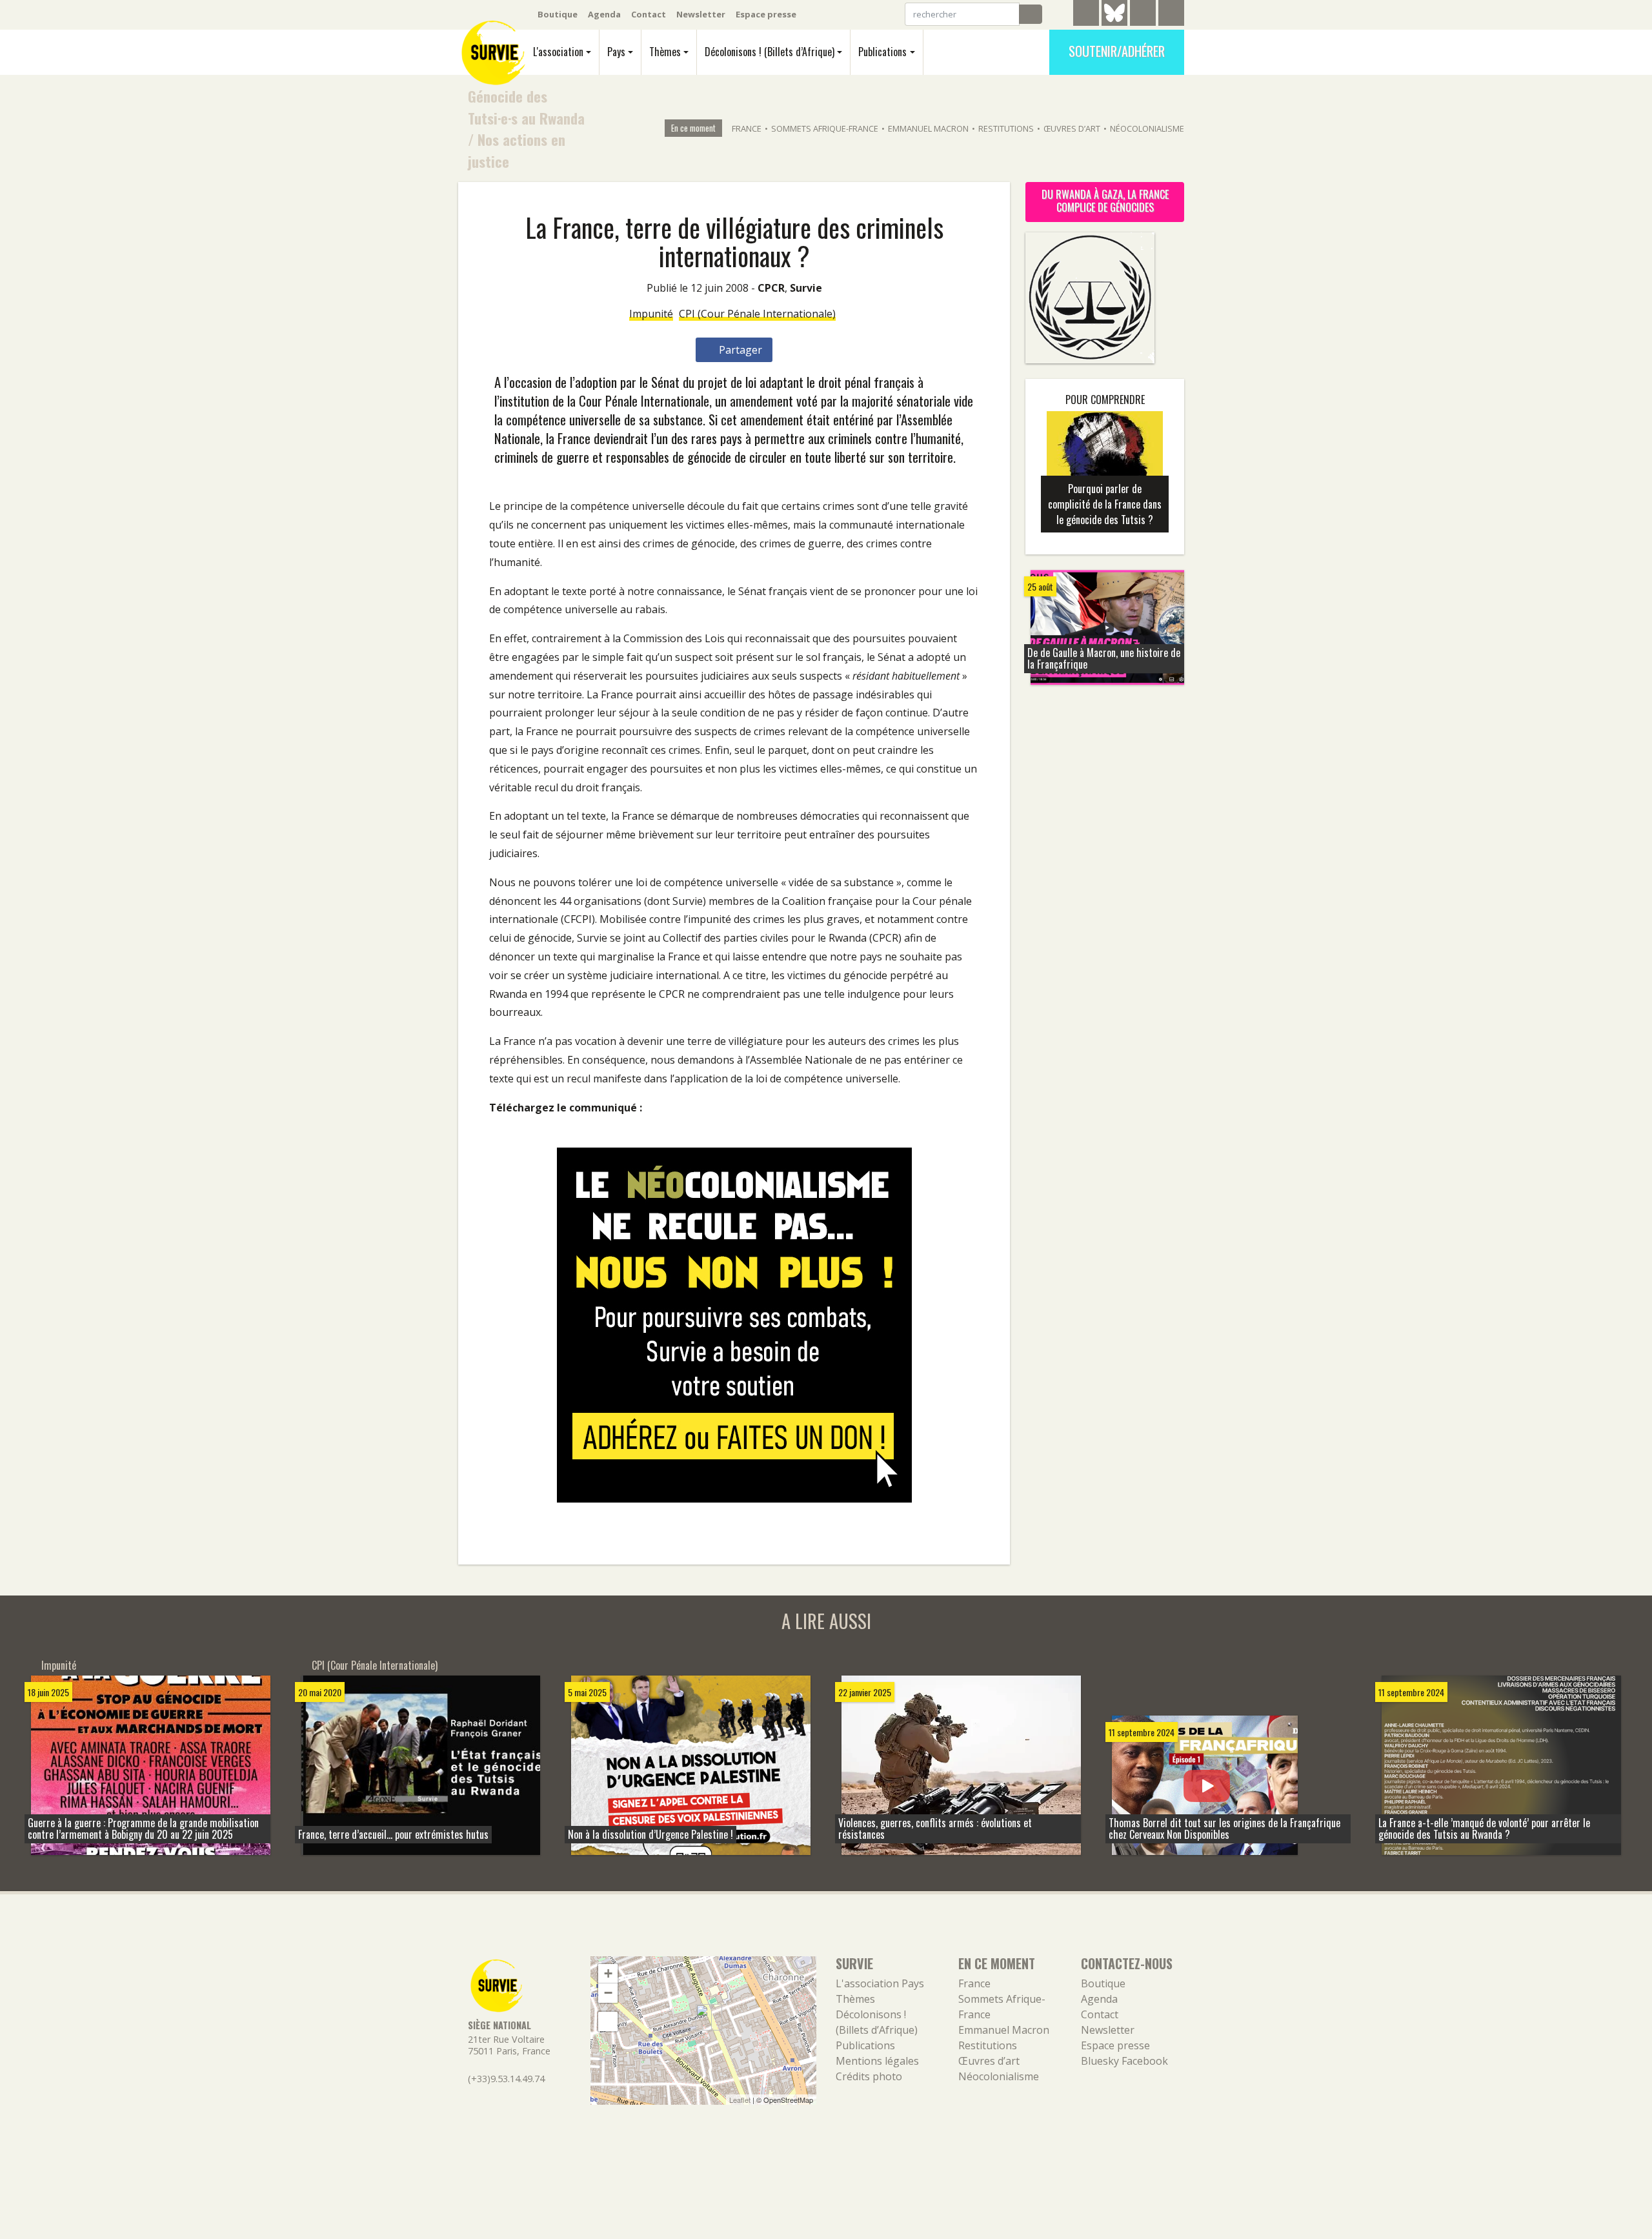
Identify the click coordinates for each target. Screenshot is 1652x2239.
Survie (806, 288)
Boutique (558, 14)
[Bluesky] (1114, 23)
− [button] (608, 1993)
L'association (558, 52)
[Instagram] (1171, 15)
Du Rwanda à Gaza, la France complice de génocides (1105, 201)
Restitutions (1006, 128)
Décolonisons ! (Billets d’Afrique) (770, 52)
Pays (616, 52)
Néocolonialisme (1147, 128)
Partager (739, 350)
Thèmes (665, 52)
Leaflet (740, 2100)
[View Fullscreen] (608, 2021)
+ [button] (608, 1973)
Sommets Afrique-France (825, 128)
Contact (649, 14)
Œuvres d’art (1072, 128)
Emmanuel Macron (928, 128)
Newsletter (701, 14)
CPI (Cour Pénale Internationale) (757, 314)
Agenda (604, 14)
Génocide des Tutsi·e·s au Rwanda (526, 107)
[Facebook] (1143, 15)
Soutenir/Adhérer (1117, 51)
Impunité (651, 314)
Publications (882, 52)
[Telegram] (1086, 15)
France (747, 128)
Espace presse (766, 14)
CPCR (771, 288)
